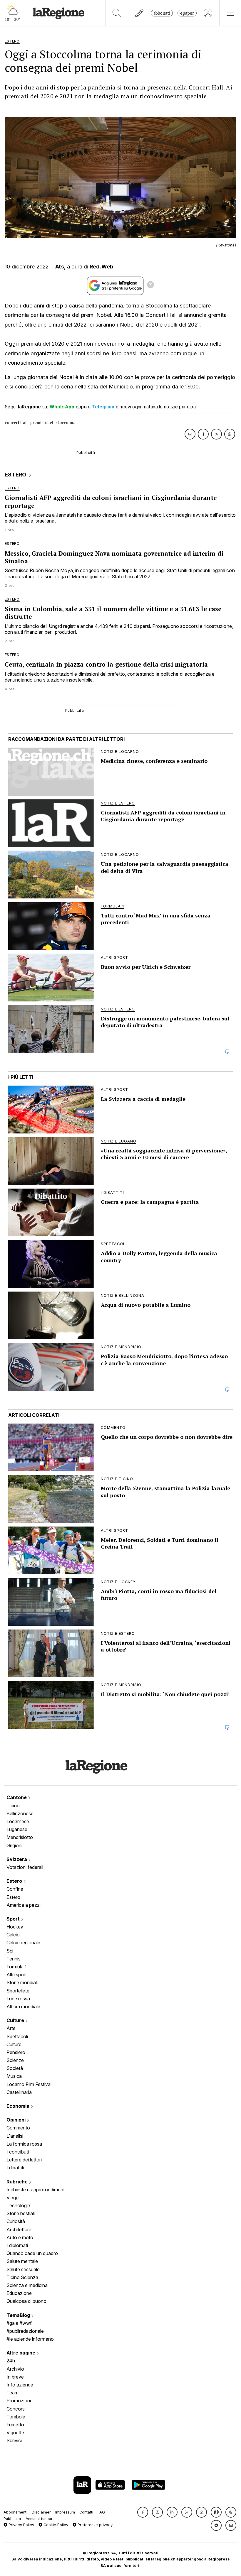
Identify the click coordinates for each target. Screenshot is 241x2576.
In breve (15, 2377)
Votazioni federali (25, 1867)
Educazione (19, 2293)
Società (15, 2068)
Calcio (13, 1935)
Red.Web (102, 267)
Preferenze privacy (94, 2525)
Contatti (86, 2512)
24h (11, 2361)
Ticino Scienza (22, 2277)
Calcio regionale (23, 1943)
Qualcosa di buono (26, 2301)
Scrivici (14, 2440)
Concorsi (16, 2409)
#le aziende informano (30, 2339)
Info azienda (20, 2385)
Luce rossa (18, 1999)
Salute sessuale (23, 2269)
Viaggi (13, 2198)
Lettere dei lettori (24, 2160)
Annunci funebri (40, 2519)
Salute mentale (22, 2261)
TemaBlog (19, 2315)
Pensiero (16, 2052)
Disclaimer (41, 2512)
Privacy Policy (21, 2525)
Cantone (17, 1797)
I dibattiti (15, 2168)
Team (12, 2393)
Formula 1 (17, 1967)
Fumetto (15, 2425)
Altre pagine (21, 2353)
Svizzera (17, 1859)
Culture (16, 2020)
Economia (19, 2106)
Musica (14, 2076)
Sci (10, 1951)
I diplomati (17, 2245)
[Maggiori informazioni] (150, 285)
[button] (143, 2512)
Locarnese (18, 1821)
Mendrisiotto (20, 1837)
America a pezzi (24, 1905)
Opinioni (17, 2120)
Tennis (14, 1959)
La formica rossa (24, 2144)
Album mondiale (23, 2007)
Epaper (187, 13)
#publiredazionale (25, 2331)
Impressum (65, 2512)
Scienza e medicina (27, 2285)
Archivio (15, 2369)
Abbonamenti (15, 2512)
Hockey (15, 1927)
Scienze (15, 2060)
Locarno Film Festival (29, 2084)
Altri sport (17, 1975)
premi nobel (42, 423)
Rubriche (18, 2182)
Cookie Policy (55, 2525)
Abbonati (162, 13)
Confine (15, 1889)
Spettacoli (17, 2036)
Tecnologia (18, 2205)
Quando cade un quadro (32, 2253)
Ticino (13, 1806)
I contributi (18, 2152)
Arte (11, 2028)
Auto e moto (20, 2237)
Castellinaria (19, 2092)
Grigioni (14, 1845)
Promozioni (19, 2401)
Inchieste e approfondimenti (36, 2190)
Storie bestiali (21, 2213)
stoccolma (66, 423)
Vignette (15, 2433)
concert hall (16, 423)
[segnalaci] (139, 13)
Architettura (19, 2230)
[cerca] (117, 13)
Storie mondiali (22, 1982)
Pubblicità (12, 2519)
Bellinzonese (20, 1813)
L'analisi (15, 2136)
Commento (18, 2128)
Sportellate (18, 1991)
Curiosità (16, 2221)
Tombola (16, 2417)
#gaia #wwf (19, 2323)
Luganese (17, 1829)
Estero (15, 1881)
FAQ (101, 2512)
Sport (14, 1919)
